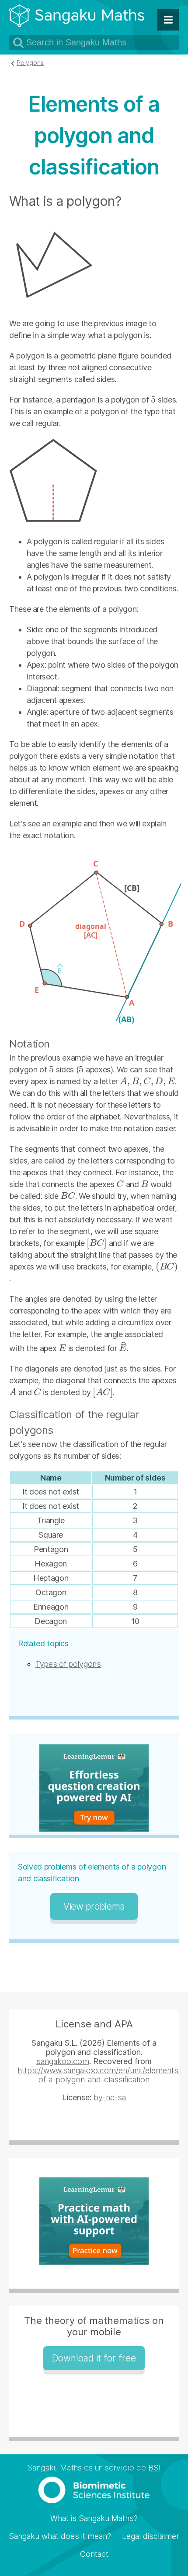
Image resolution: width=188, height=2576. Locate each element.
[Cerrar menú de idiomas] (168, 20)
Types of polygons (68, 1664)
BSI (155, 2468)
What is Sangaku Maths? (94, 2518)
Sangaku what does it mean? (60, 2536)
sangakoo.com (63, 2061)
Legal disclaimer (151, 2536)
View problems (94, 1906)
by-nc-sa (110, 2097)
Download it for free (94, 2358)
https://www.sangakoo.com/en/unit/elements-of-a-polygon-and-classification (99, 2075)
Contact (94, 2554)
